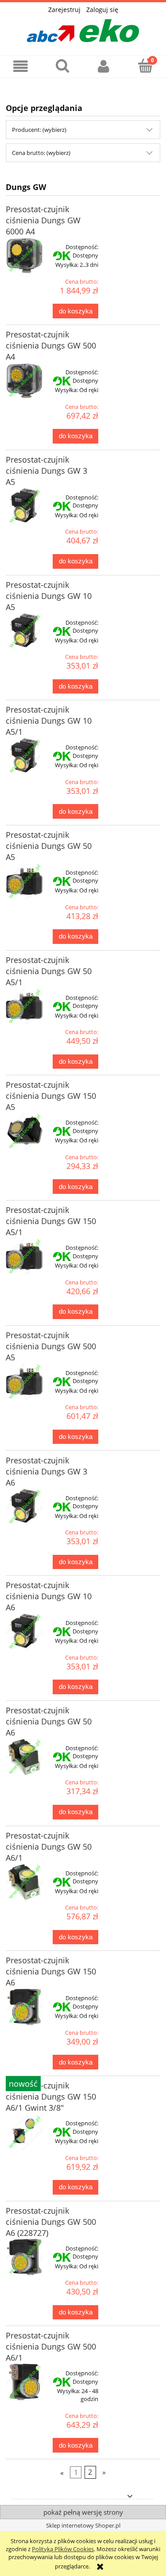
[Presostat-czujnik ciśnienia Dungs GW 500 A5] (24, 1382)
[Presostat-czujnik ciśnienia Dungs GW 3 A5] (24, 506)
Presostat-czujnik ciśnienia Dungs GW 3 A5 (46, 471)
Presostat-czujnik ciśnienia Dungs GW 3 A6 (46, 1471)
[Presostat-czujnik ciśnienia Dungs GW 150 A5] (24, 1131)
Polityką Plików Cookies (63, 2549)
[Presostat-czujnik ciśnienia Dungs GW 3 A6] (24, 1507)
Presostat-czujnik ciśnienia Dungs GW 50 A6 (49, 1721)
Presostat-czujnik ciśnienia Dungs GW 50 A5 (49, 846)
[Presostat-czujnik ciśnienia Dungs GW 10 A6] (24, 1632)
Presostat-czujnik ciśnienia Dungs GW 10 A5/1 (49, 721)
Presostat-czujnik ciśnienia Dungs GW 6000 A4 (43, 220)
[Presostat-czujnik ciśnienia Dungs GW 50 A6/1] (24, 1882)
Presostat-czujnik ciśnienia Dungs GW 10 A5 (49, 596)
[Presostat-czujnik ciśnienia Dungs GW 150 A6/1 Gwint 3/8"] (24, 2132)
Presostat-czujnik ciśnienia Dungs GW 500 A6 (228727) (51, 2222)
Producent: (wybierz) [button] (39, 130)
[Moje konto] (104, 66)
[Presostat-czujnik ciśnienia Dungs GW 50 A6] (24, 1757)
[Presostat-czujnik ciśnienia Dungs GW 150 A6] (24, 2007)
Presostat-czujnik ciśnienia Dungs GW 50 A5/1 (49, 971)
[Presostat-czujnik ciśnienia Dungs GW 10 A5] (24, 631)
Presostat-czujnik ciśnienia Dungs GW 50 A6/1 (49, 1847)
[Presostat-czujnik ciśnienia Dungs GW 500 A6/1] (24, 2382)
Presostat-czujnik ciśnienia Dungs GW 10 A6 (49, 1596)
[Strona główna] (83, 28)
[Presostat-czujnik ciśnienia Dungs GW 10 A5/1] (24, 756)
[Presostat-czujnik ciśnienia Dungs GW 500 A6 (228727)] (24, 2257)
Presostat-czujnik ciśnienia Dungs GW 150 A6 (51, 1971)
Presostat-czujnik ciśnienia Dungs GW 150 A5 (51, 1096)
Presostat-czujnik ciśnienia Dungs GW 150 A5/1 (51, 1221)
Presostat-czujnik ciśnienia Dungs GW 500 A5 (51, 1346)
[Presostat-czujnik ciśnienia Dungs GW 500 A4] (24, 381)
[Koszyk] (145, 66)
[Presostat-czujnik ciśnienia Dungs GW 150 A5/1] (24, 1256)
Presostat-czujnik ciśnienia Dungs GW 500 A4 (51, 345)
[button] (21, 66)
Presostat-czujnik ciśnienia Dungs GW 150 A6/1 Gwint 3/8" (51, 2096)
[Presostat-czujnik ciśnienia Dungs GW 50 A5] (24, 881)
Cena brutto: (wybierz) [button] (41, 153)
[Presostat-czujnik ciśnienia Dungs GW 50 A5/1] (24, 1007)
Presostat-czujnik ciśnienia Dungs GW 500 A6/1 (51, 2346)
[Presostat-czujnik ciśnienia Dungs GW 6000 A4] (24, 256)
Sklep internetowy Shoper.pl (83, 2525)
